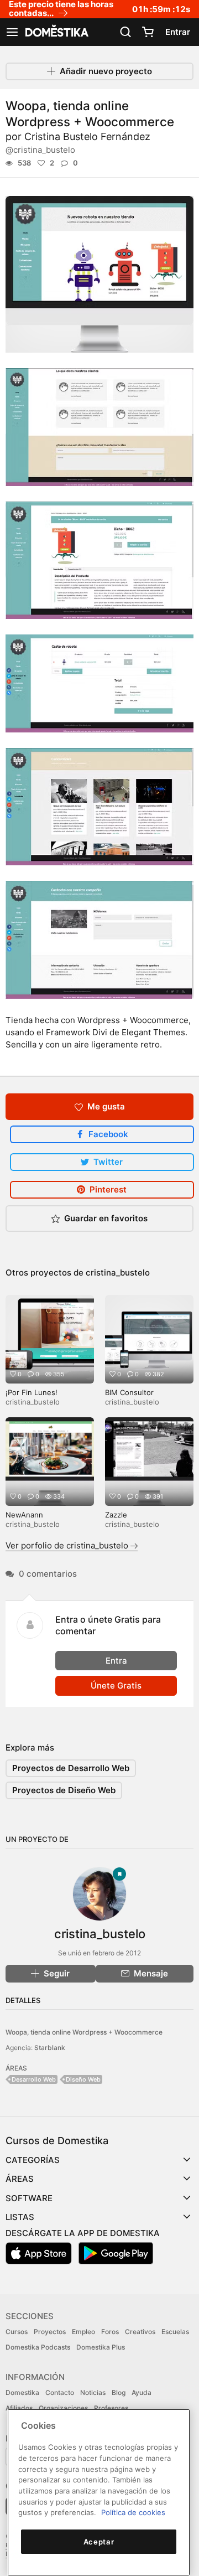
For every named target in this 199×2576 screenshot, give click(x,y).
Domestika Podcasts (38, 2347)
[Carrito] (148, 32)
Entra (116, 1661)
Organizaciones (63, 2408)
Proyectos (50, 2332)
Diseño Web (83, 2079)
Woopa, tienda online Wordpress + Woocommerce (84, 2032)
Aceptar (99, 2542)
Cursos (17, 2332)
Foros (110, 2332)
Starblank (50, 2048)
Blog (119, 2392)
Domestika (22, 2392)
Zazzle (116, 1515)
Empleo (83, 2332)
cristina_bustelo (118, 1272)
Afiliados (19, 2408)
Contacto (60, 2392)
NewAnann (24, 1515)
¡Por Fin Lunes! (32, 1392)
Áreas (20, 2179)
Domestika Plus (101, 2347)
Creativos (140, 2332)
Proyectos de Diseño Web (64, 1790)
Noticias (93, 2392)
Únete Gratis (116, 1686)
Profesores (111, 2408)
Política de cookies (133, 2512)
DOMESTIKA (56, 32)
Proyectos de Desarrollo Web (71, 1768)
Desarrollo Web (34, 2079)
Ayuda (142, 2392)
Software (29, 2198)
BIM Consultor (129, 1392)
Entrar (178, 32)
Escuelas (175, 2332)
